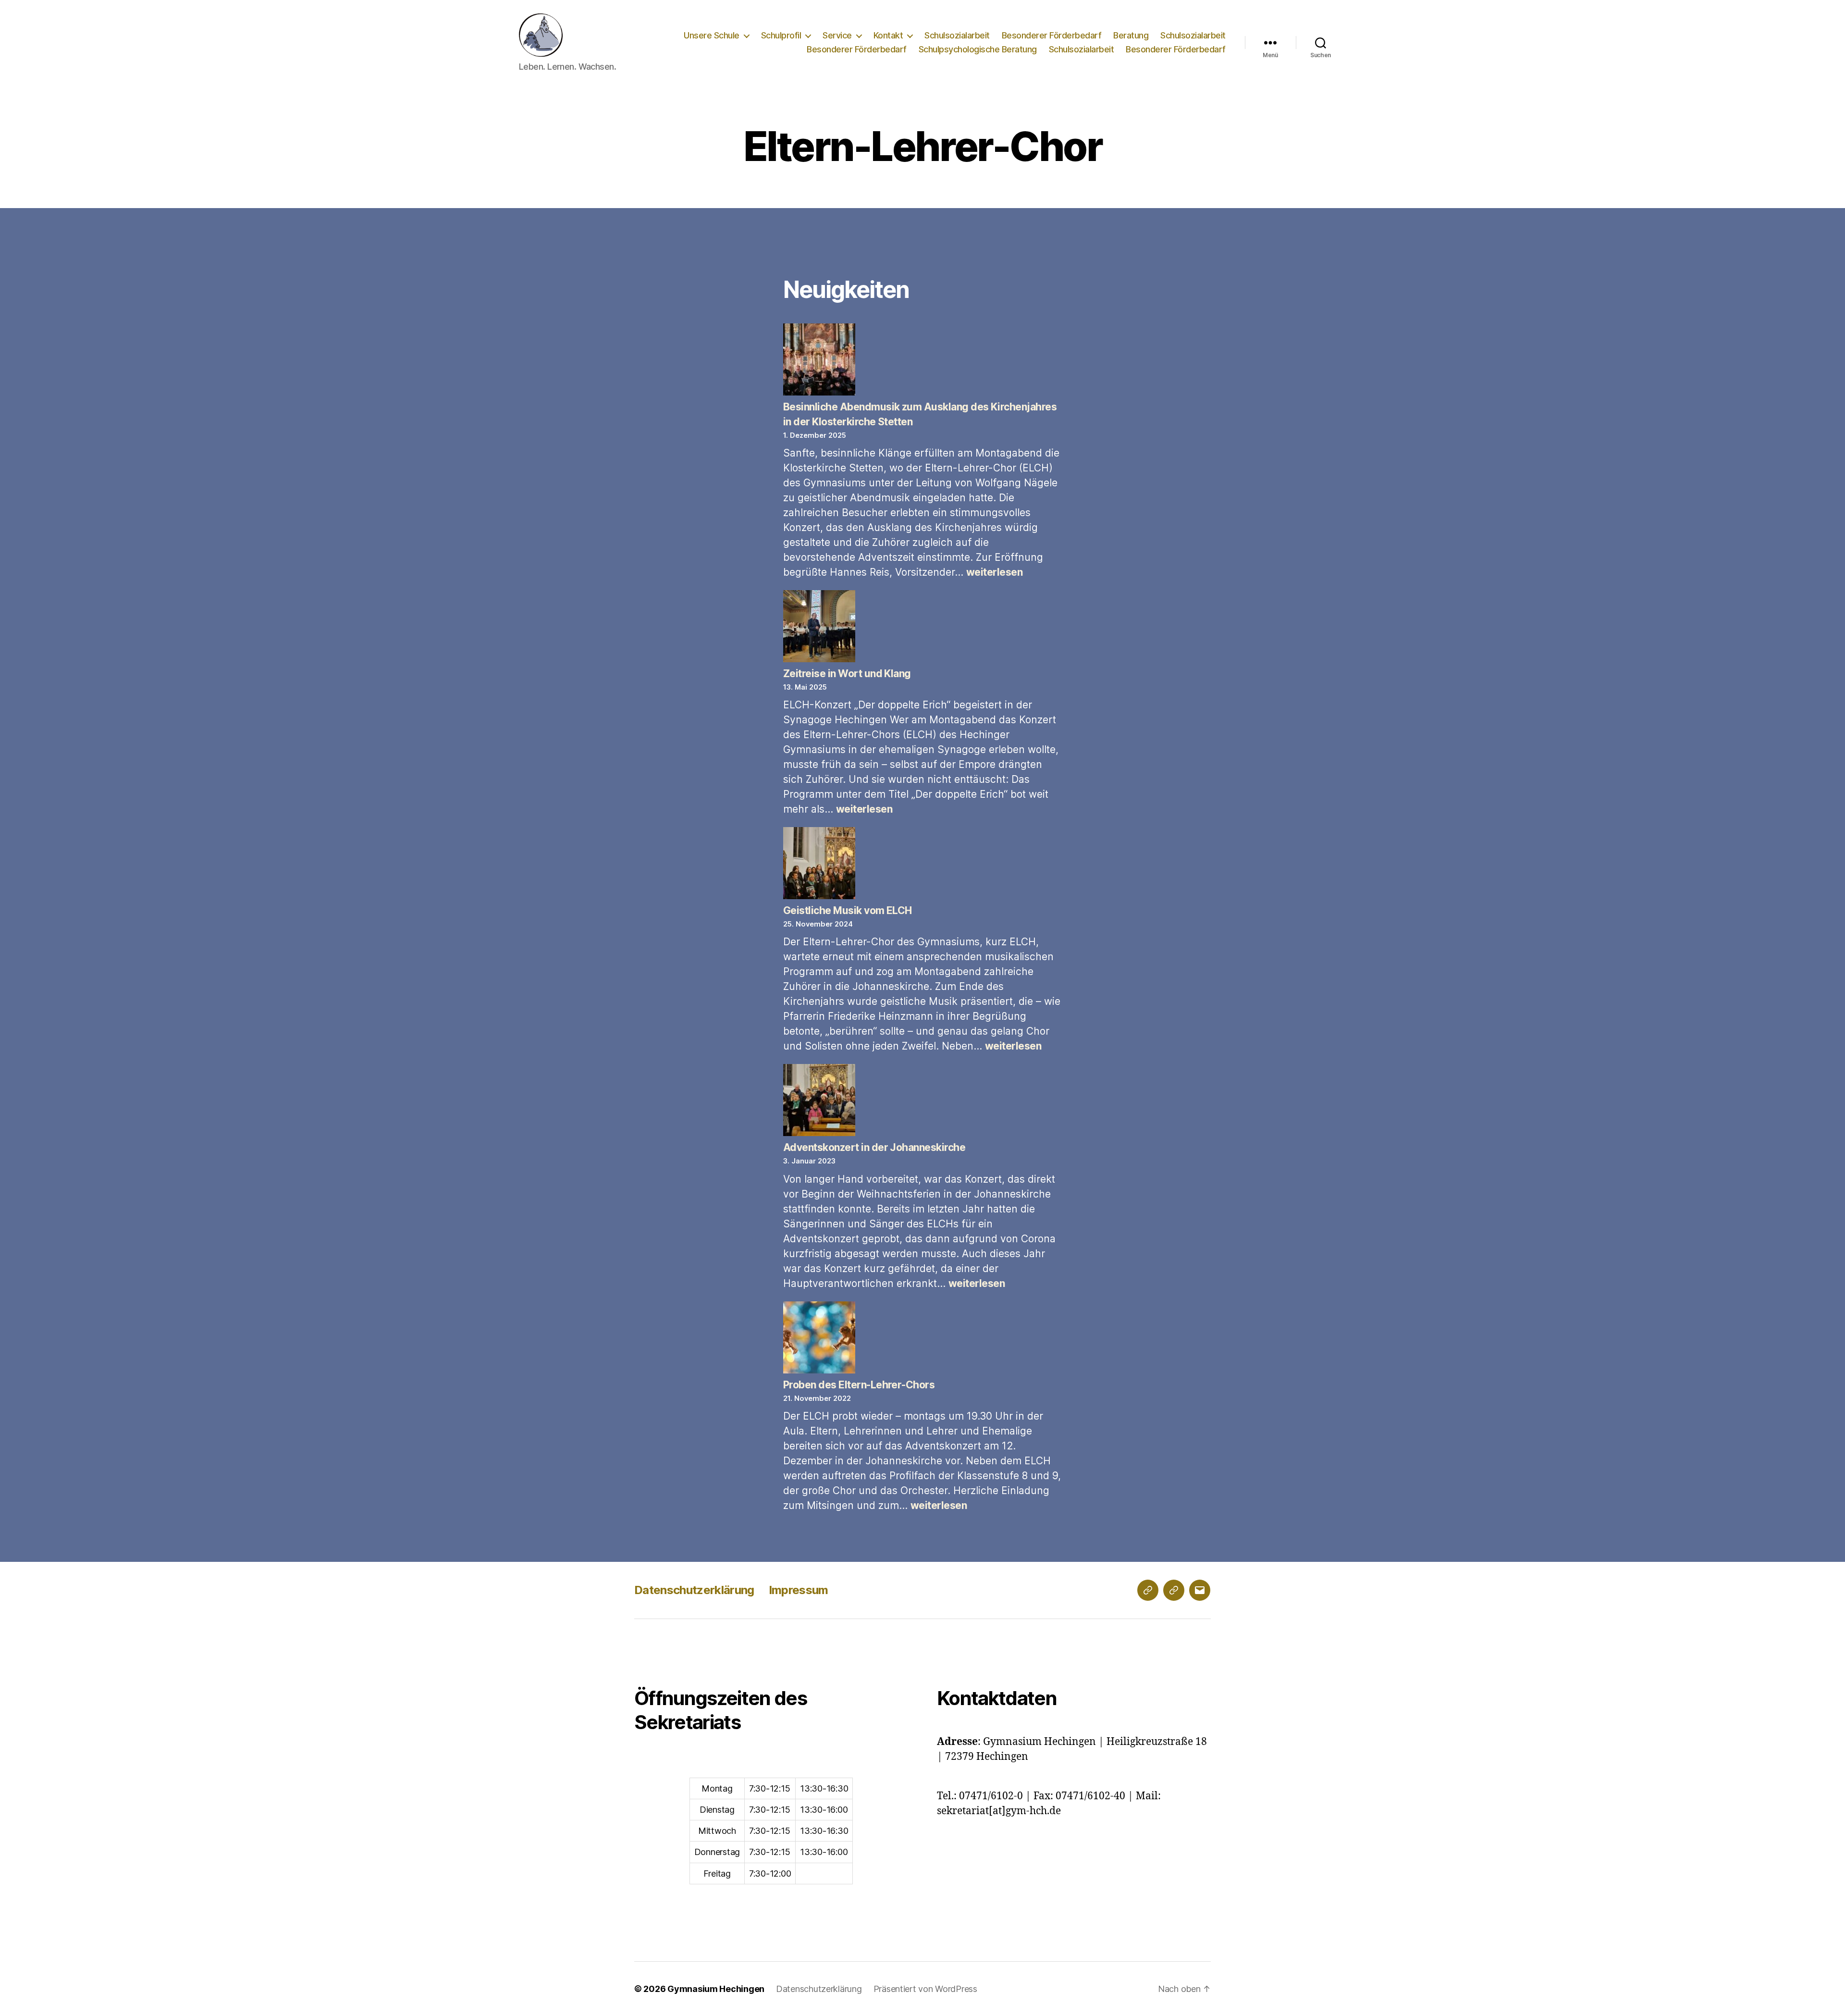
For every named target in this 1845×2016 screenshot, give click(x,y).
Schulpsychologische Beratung (978, 49)
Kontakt (888, 35)
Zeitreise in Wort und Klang (847, 674)
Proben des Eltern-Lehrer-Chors (859, 1385)
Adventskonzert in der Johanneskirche (874, 1147)
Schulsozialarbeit (957, 35)
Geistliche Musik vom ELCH (848, 910)
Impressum (799, 1590)
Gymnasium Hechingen (716, 1989)
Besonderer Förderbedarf (1052, 35)
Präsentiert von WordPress (925, 1989)
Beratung (1131, 35)
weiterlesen (994, 572)
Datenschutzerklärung (694, 1590)
